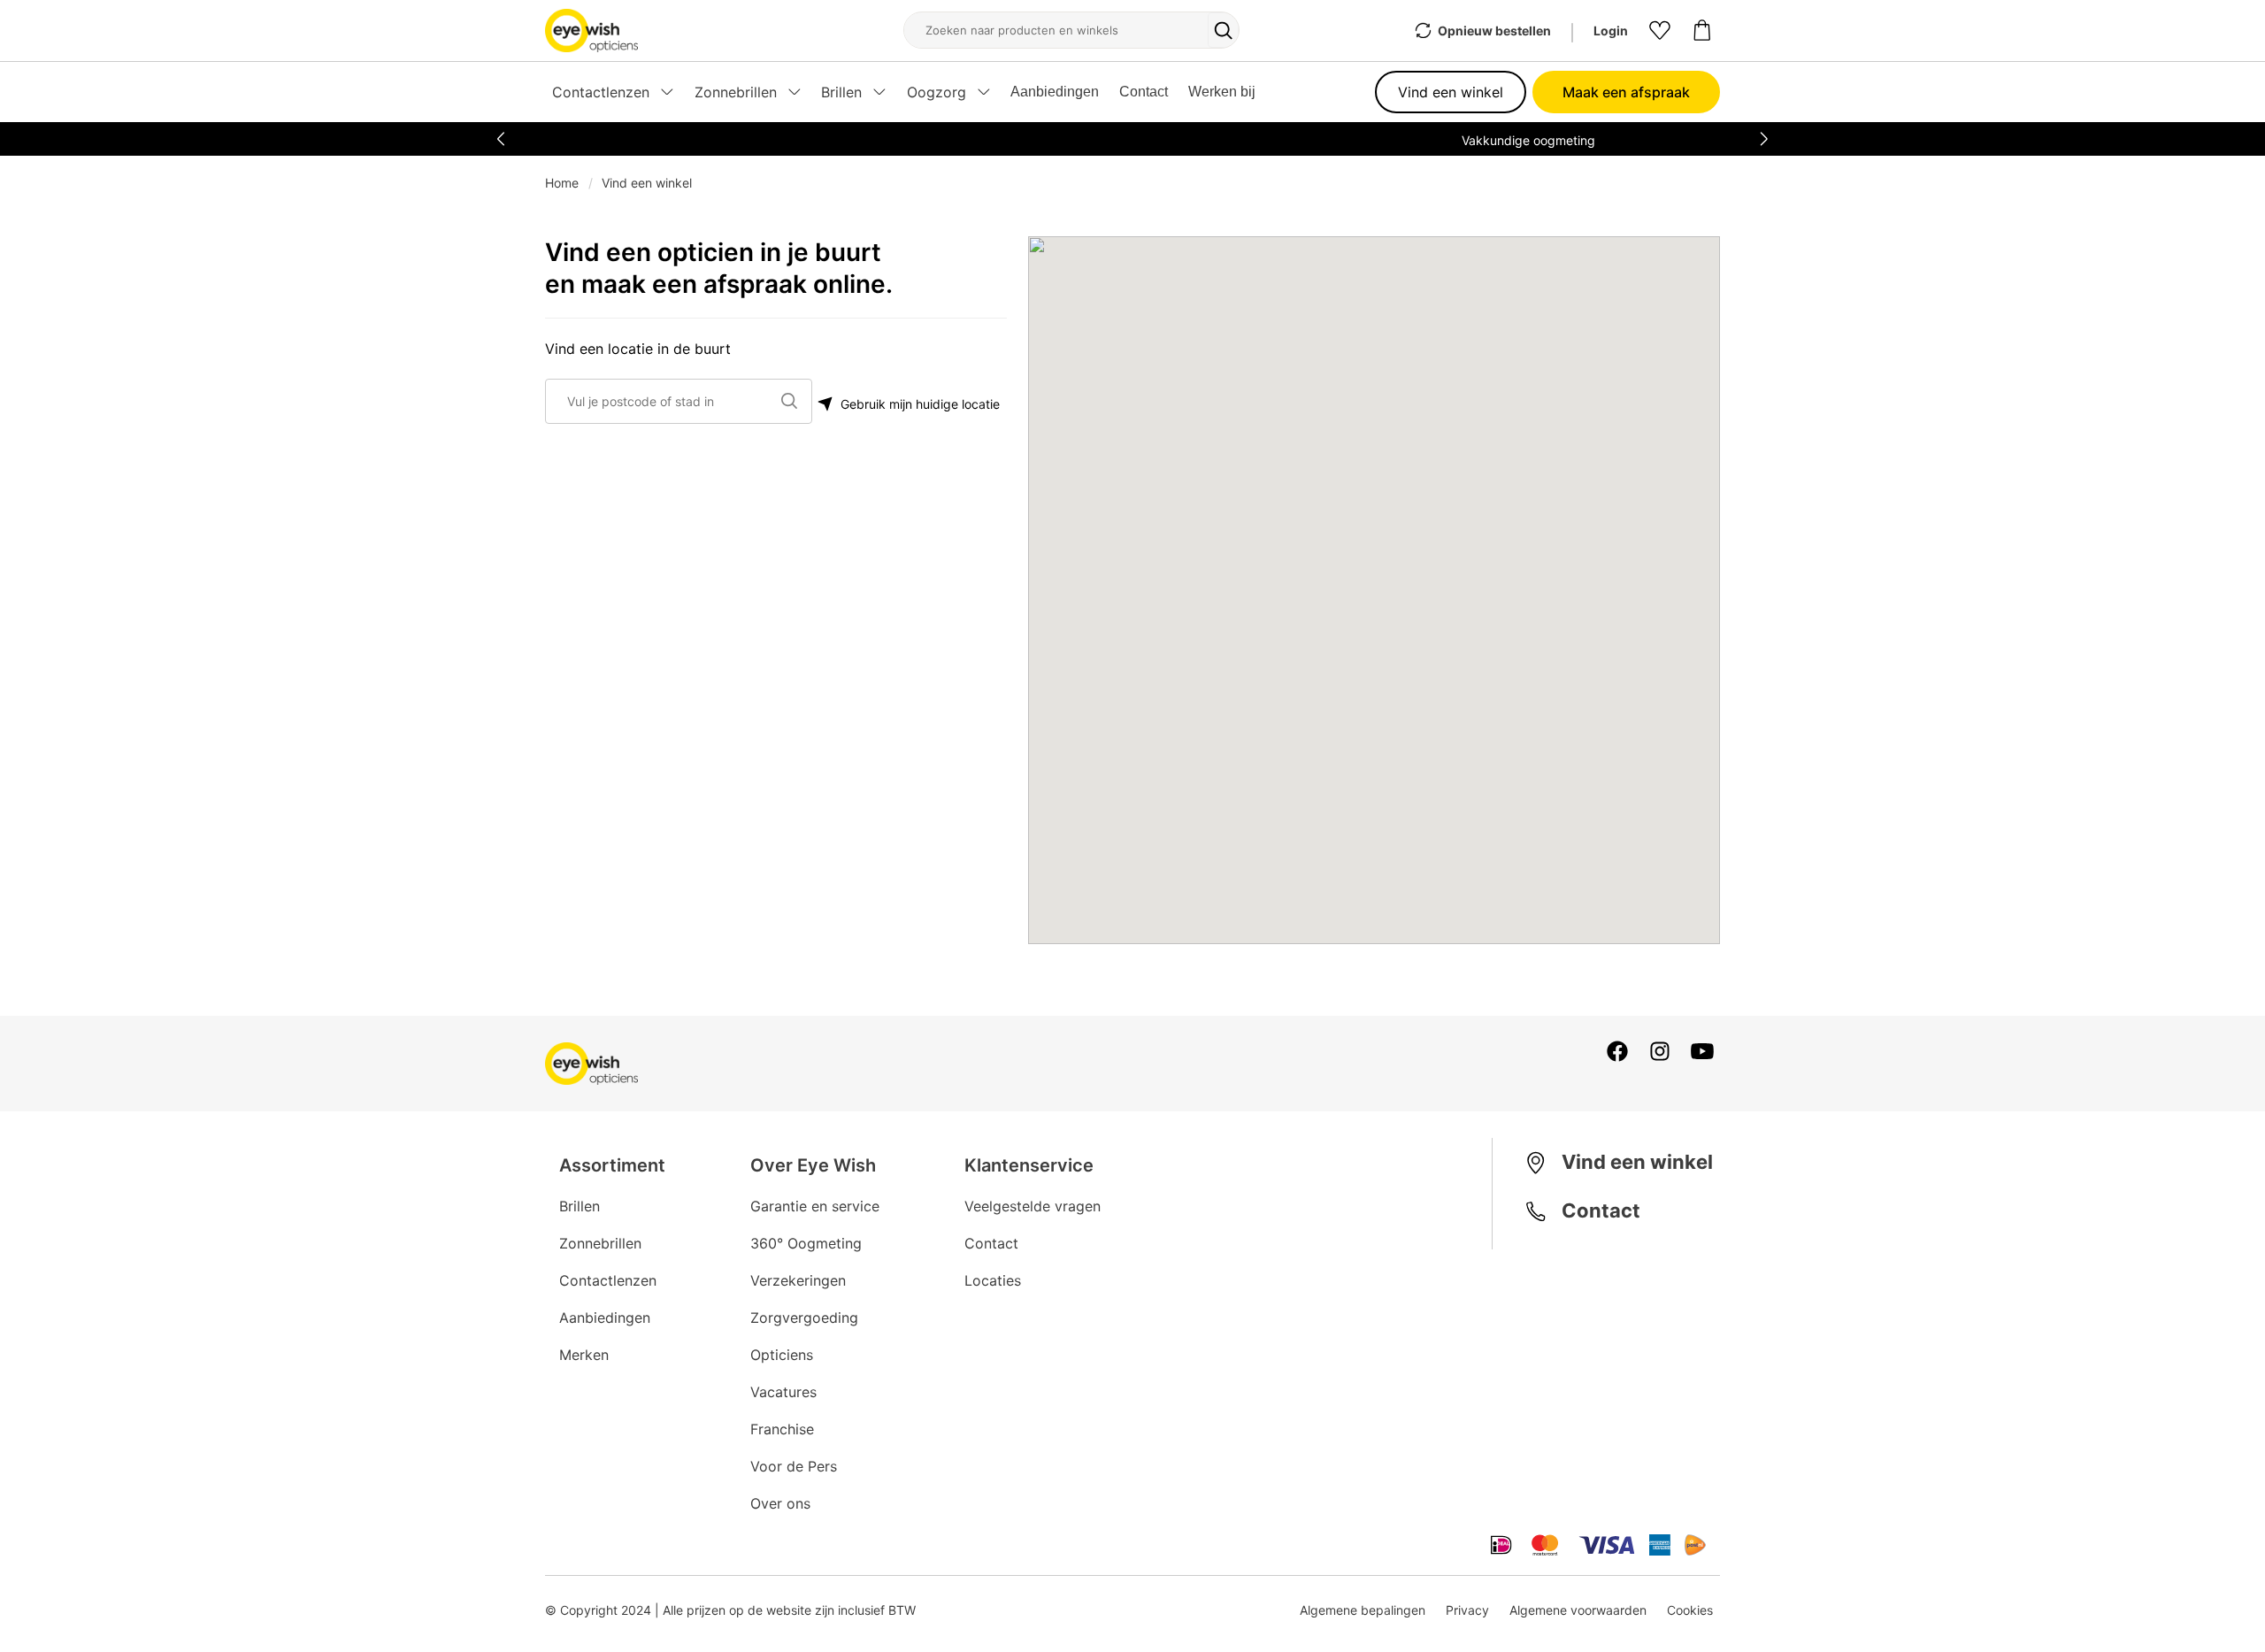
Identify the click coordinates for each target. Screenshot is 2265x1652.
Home (562, 183)
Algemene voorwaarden (1578, 1610)
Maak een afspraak (1626, 92)
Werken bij (1222, 92)
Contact (1144, 92)
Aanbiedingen (1055, 92)
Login (1611, 31)
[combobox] (671, 401)
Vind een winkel (1451, 92)
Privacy (1467, 1610)
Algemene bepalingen (1363, 1610)
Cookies (1690, 1610)
